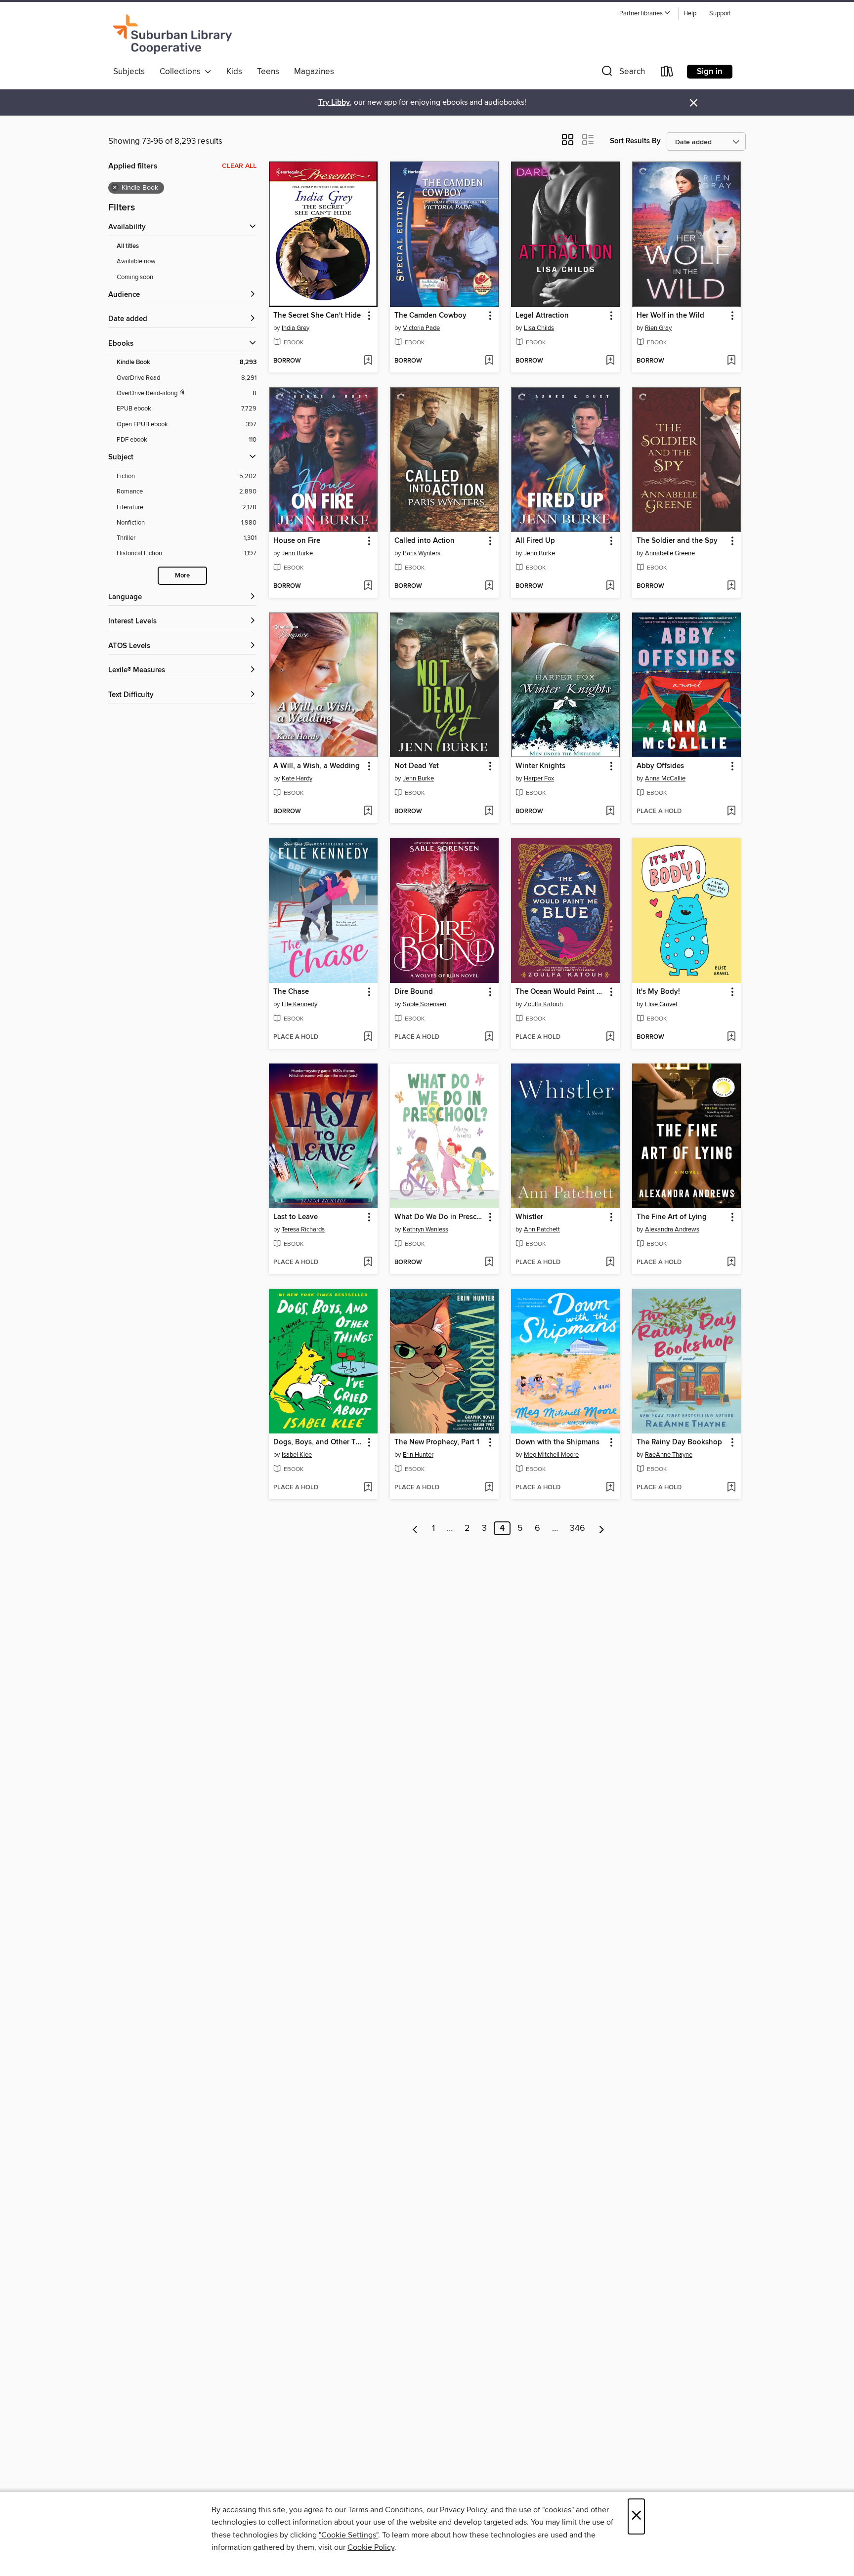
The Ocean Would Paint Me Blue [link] (561, 992)
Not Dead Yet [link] (417, 766)
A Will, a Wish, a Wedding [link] (317, 766)
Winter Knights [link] (540, 766)
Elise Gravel (661, 1004)
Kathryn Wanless (426, 1229)
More (182, 576)
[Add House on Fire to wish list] (368, 586)
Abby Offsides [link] (660, 766)
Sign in (710, 72)
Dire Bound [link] (414, 992)
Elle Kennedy (299, 1004)
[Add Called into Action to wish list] (489, 586)
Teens (268, 72)
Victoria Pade (421, 328)
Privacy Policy (463, 2510)
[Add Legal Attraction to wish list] (610, 361)
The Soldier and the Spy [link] (677, 541)
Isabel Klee (297, 1455)
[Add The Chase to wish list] (368, 1037)
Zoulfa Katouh (543, 1004)
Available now (136, 261)
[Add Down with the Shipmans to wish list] (610, 1488)
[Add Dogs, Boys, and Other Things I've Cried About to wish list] (368, 1488)
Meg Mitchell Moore (551, 1455)
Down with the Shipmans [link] (557, 1442)
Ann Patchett (542, 1229)
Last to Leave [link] (296, 1217)
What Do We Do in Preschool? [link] (440, 1217)
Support (720, 14)
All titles (128, 246)
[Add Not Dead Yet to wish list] (489, 812)
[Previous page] (415, 1528)
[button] (645, 14)
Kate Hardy (297, 778)
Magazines (314, 72)
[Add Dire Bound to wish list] (489, 1037)
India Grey (296, 328)
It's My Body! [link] (658, 992)
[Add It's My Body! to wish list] (731, 1037)
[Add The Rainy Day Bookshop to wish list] (731, 1488)
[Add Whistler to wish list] (610, 1263)
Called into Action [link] (425, 541)
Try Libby (334, 102)
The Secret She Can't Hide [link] (317, 316)
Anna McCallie (665, 778)
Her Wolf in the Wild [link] (670, 316)
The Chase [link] (291, 992)
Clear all (239, 166)
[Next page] (602, 1528)
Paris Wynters (422, 553)
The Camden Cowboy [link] (430, 316)
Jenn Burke (297, 553)
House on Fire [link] (297, 541)
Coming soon (135, 277)
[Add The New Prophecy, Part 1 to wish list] (489, 1488)
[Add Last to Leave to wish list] (368, 1263)
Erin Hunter (418, 1455)
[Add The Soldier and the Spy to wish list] (731, 586)
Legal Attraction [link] (542, 316)
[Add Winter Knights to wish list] (610, 812)
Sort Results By (635, 141)
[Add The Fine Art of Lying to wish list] (731, 1263)
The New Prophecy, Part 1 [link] (437, 1442)
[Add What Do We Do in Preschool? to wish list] (489, 1263)
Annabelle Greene (670, 553)
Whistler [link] (529, 1217)
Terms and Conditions (385, 2510)
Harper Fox (539, 778)
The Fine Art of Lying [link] (672, 1217)
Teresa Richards (303, 1229)
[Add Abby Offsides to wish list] (731, 812)
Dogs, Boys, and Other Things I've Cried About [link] (319, 1442)
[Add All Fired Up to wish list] (610, 586)
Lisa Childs (539, 328)
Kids (234, 72)
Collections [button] (182, 72)
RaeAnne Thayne (669, 1455)
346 (577, 1528)
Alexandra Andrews (672, 1229)
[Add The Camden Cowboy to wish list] (489, 361)
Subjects (129, 72)
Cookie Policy (371, 2547)
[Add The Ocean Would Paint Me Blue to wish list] (610, 1037)
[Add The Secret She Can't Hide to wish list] (368, 361)
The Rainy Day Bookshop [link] (679, 1442)
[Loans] (667, 73)
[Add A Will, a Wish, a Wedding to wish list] (368, 812)
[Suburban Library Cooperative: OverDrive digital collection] (172, 34)
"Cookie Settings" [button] (348, 2535)
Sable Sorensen (425, 1004)
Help (690, 14)
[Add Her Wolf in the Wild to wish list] (731, 361)
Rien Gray (658, 328)
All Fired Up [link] (535, 541)
